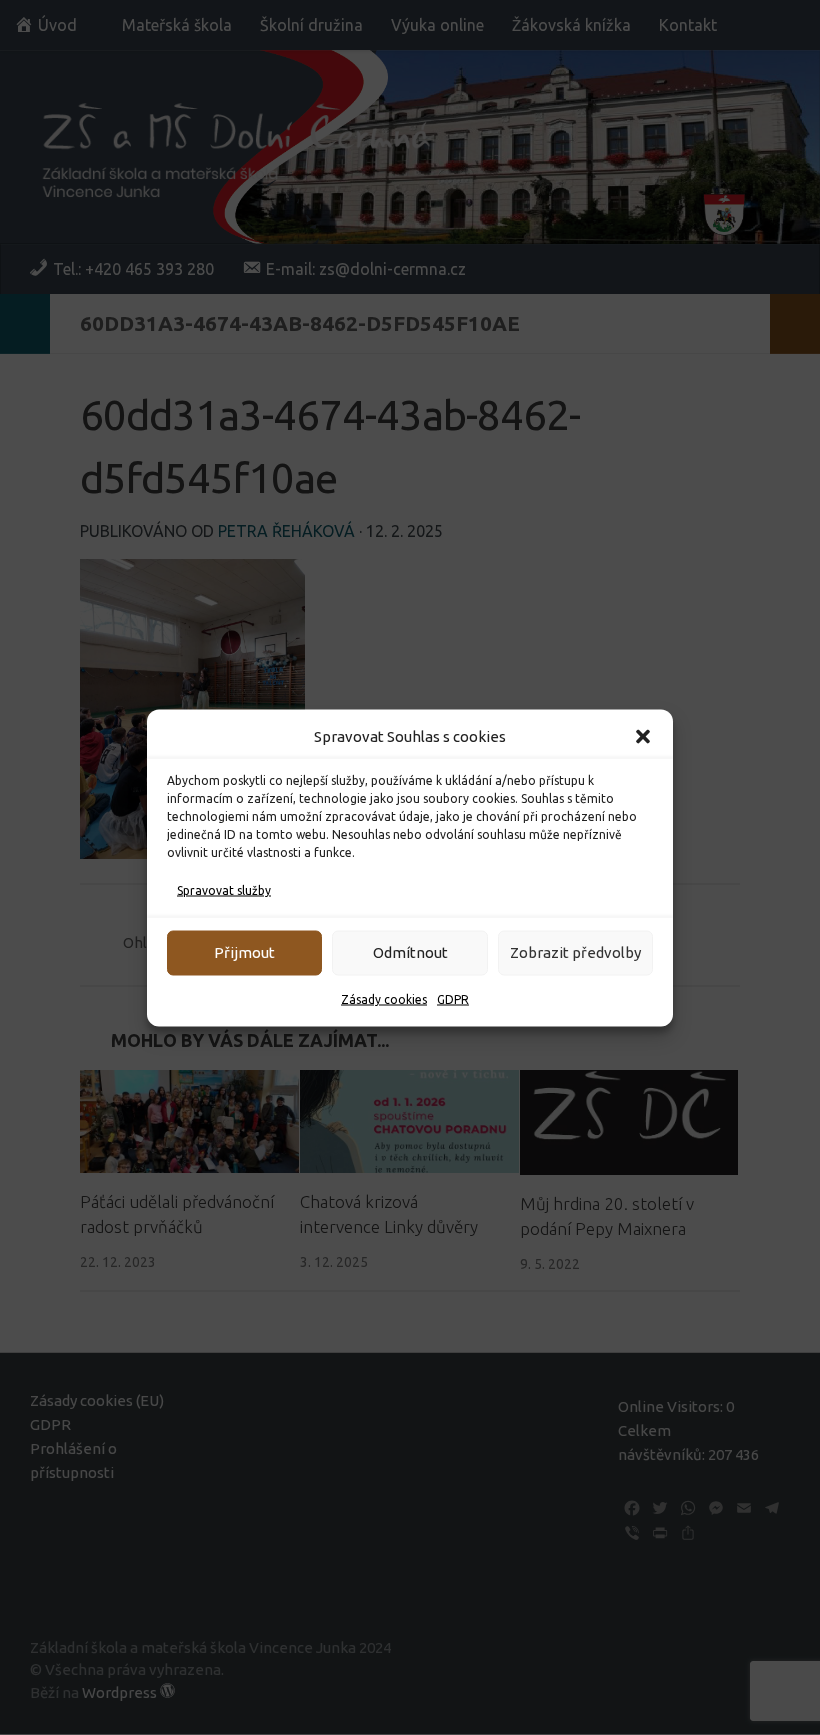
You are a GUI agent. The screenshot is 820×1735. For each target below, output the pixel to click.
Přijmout (244, 952)
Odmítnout (410, 952)
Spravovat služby (224, 889)
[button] (643, 736)
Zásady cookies (384, 998)
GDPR (453, 998)
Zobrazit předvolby (575, 952)
